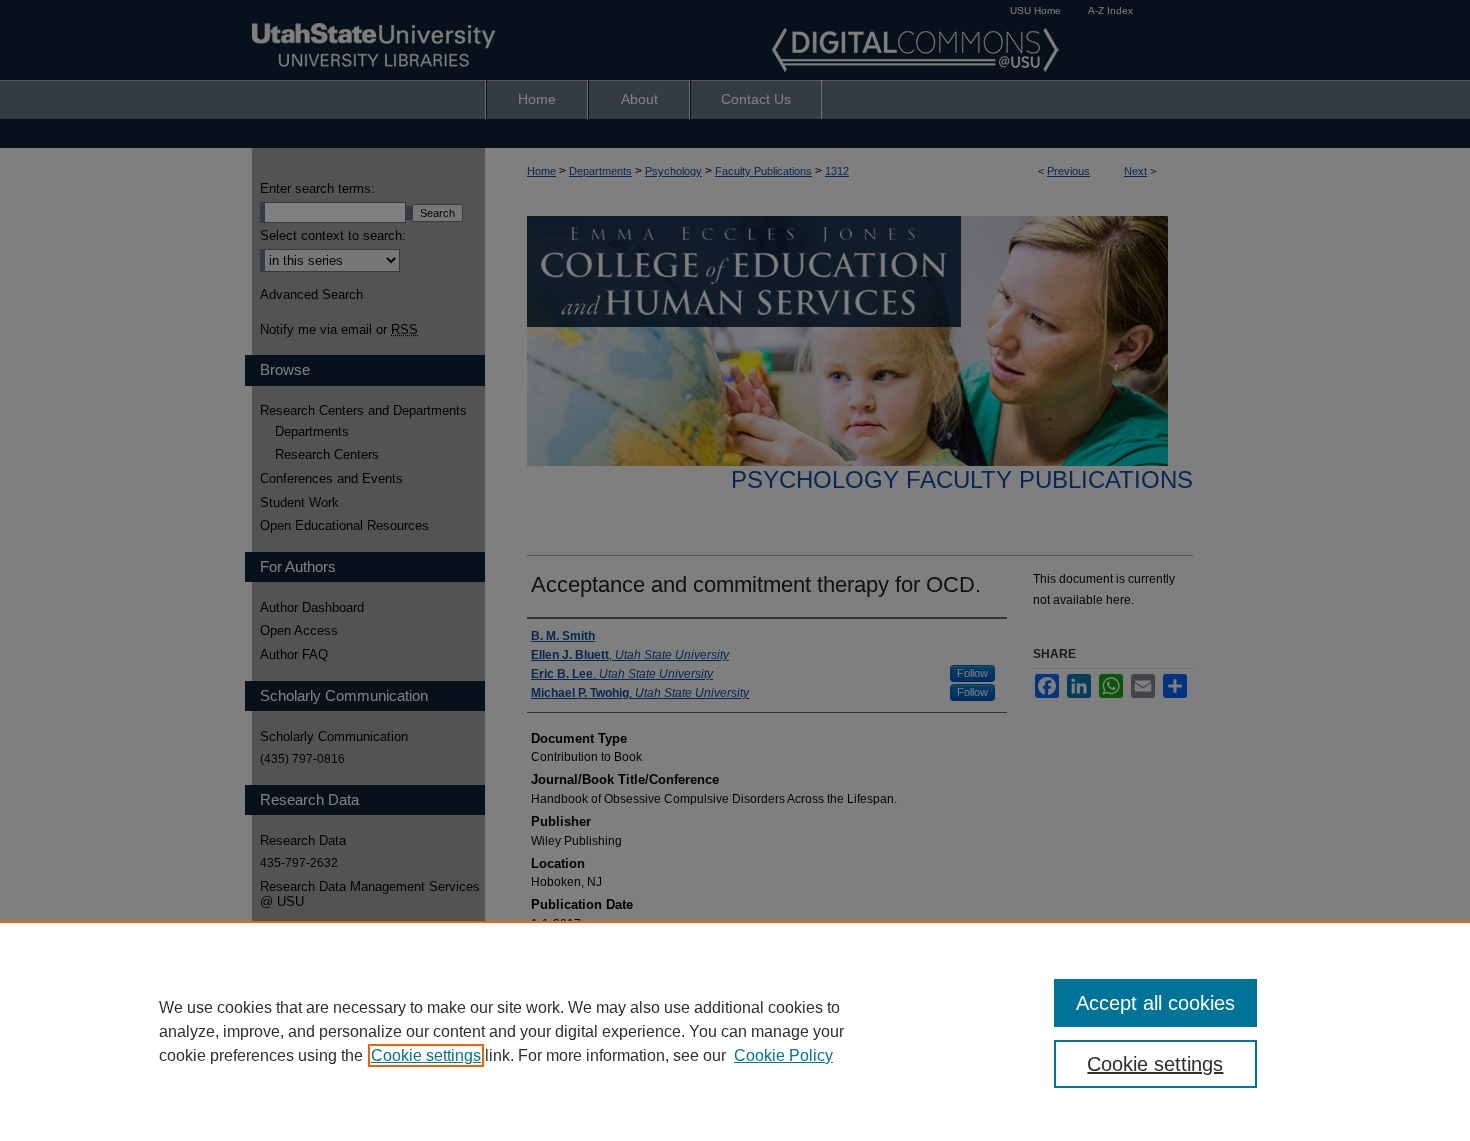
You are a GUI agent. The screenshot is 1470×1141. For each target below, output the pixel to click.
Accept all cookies (1155, 1003)
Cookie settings (426, 1055)
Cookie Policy (783, 1055)
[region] (735, 1031)
